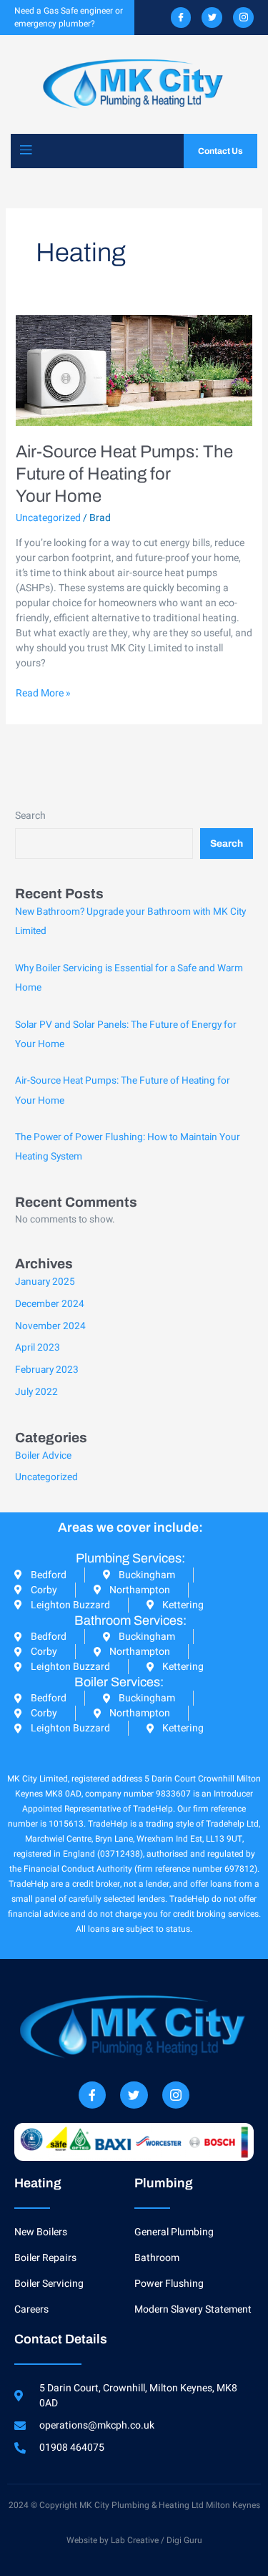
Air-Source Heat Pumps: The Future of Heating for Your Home (124, 474)
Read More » (43, 693)
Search (30, 816)
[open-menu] (26, 151)
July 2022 (36, 1392)
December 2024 (50, 1304)
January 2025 (45, 1282)
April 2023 (38, 1348)
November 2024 (50, 1326)
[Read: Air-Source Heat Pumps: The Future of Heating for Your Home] (134, 370)
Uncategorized (48, 518)
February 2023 (47, 1370)
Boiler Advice (43, 1456)
